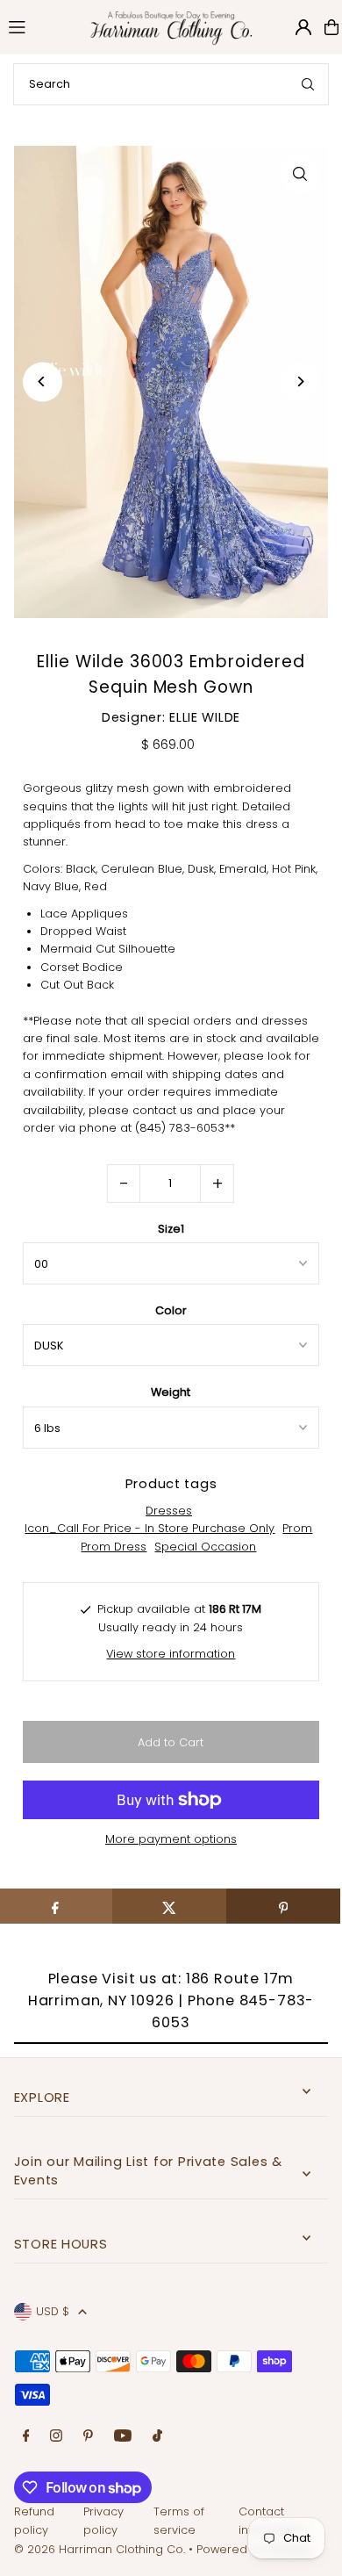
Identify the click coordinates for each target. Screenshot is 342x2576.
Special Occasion (205, 1547)
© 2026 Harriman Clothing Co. (101, 2549)
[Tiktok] (157, 2437)
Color (171, 1310)
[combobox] (171, 84)
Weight (171, 1392)
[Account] (303, 27)
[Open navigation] (38, 26)
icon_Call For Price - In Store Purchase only (150, 1528)
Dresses (169, 1511)
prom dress (114, 1547)
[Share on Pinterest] (283, 1906)
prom (297, 1528)
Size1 (171, 1229)
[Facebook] (26, 2437)
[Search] (308, 84)
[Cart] (331, 27)
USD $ (53, 2311)
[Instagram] (56, 2437)
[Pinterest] (88, 2437)
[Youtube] (123, 2437)
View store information (171, 1654)
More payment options (171, 1839)
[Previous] (43, 381)
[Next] (299, 381)
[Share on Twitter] (169, 1906)
